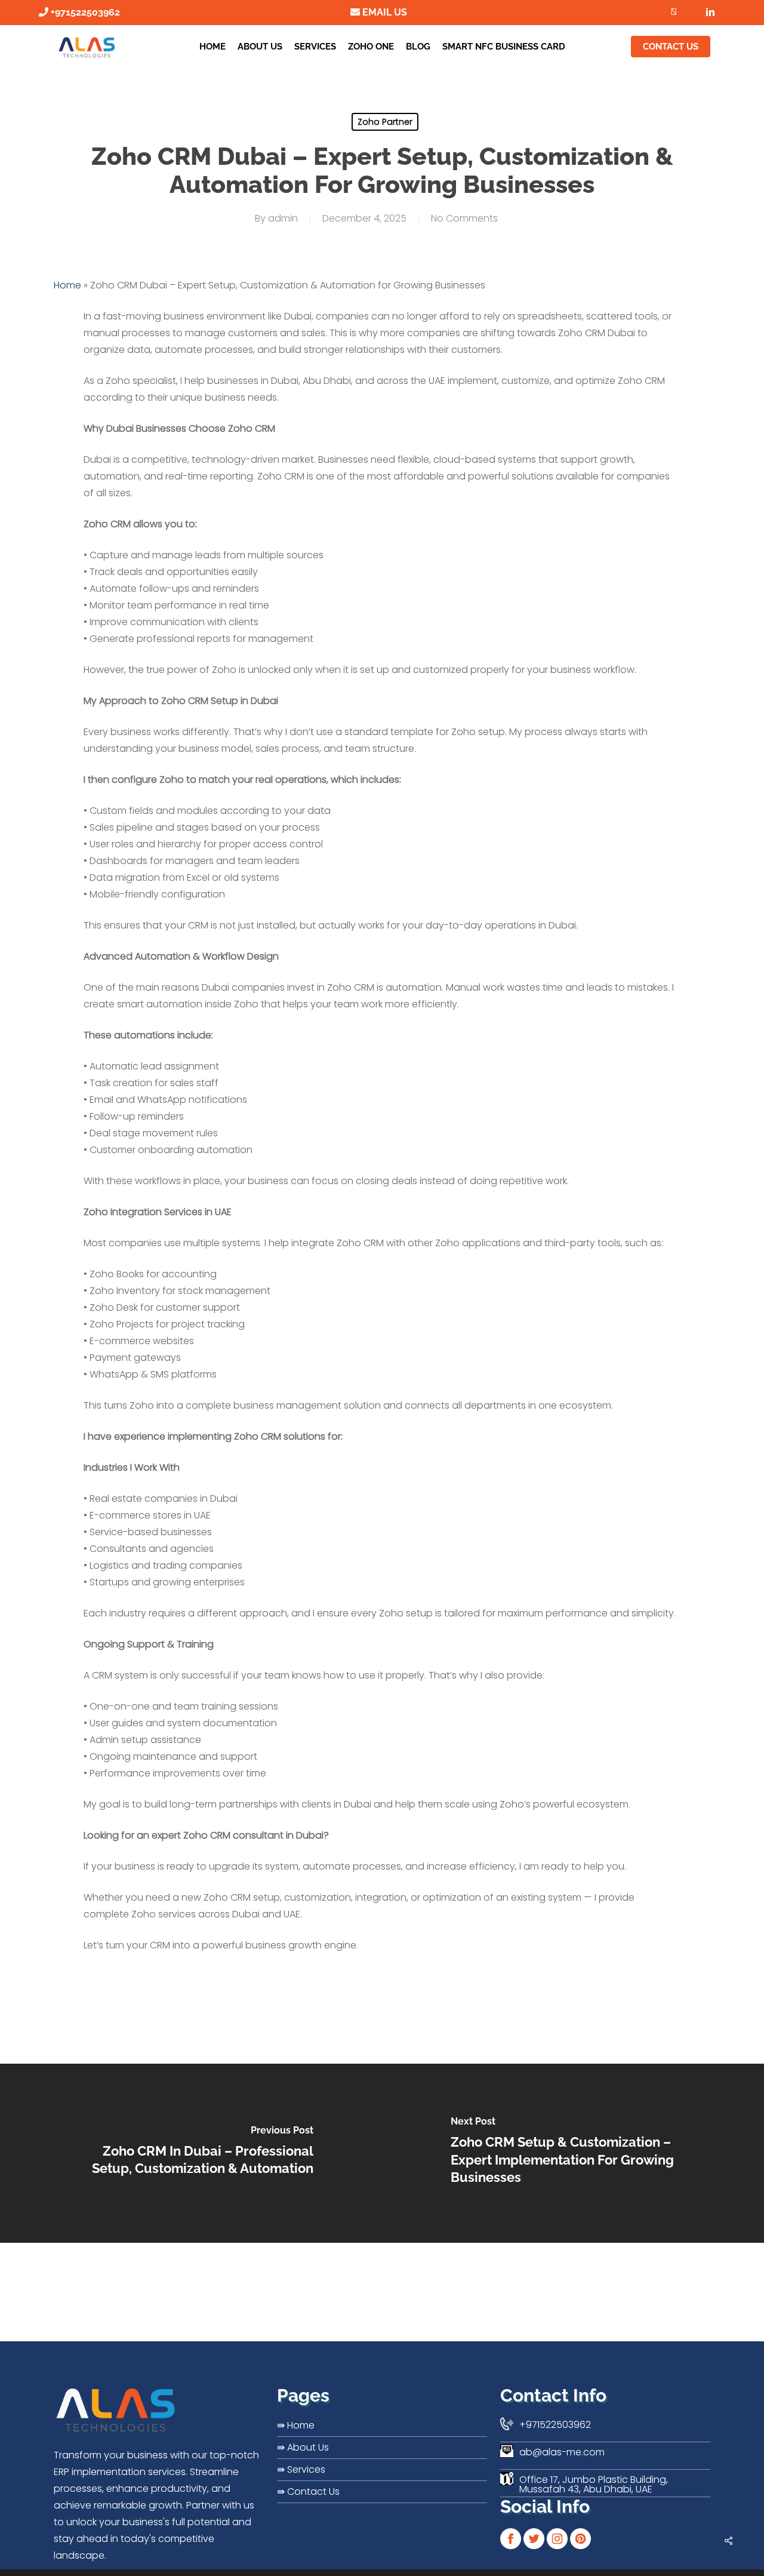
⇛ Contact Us (308, 2492)
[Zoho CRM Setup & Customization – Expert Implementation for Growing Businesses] (573, 2153)
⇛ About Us (303, 2447)
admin (283, 218)
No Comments (464, 218)
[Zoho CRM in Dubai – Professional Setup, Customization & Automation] (191, 2153)
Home (67, 285)
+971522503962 (84, 12)
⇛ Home (296, 2425)
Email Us (383, 12)
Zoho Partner (385, 122)
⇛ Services (301, 2469)
